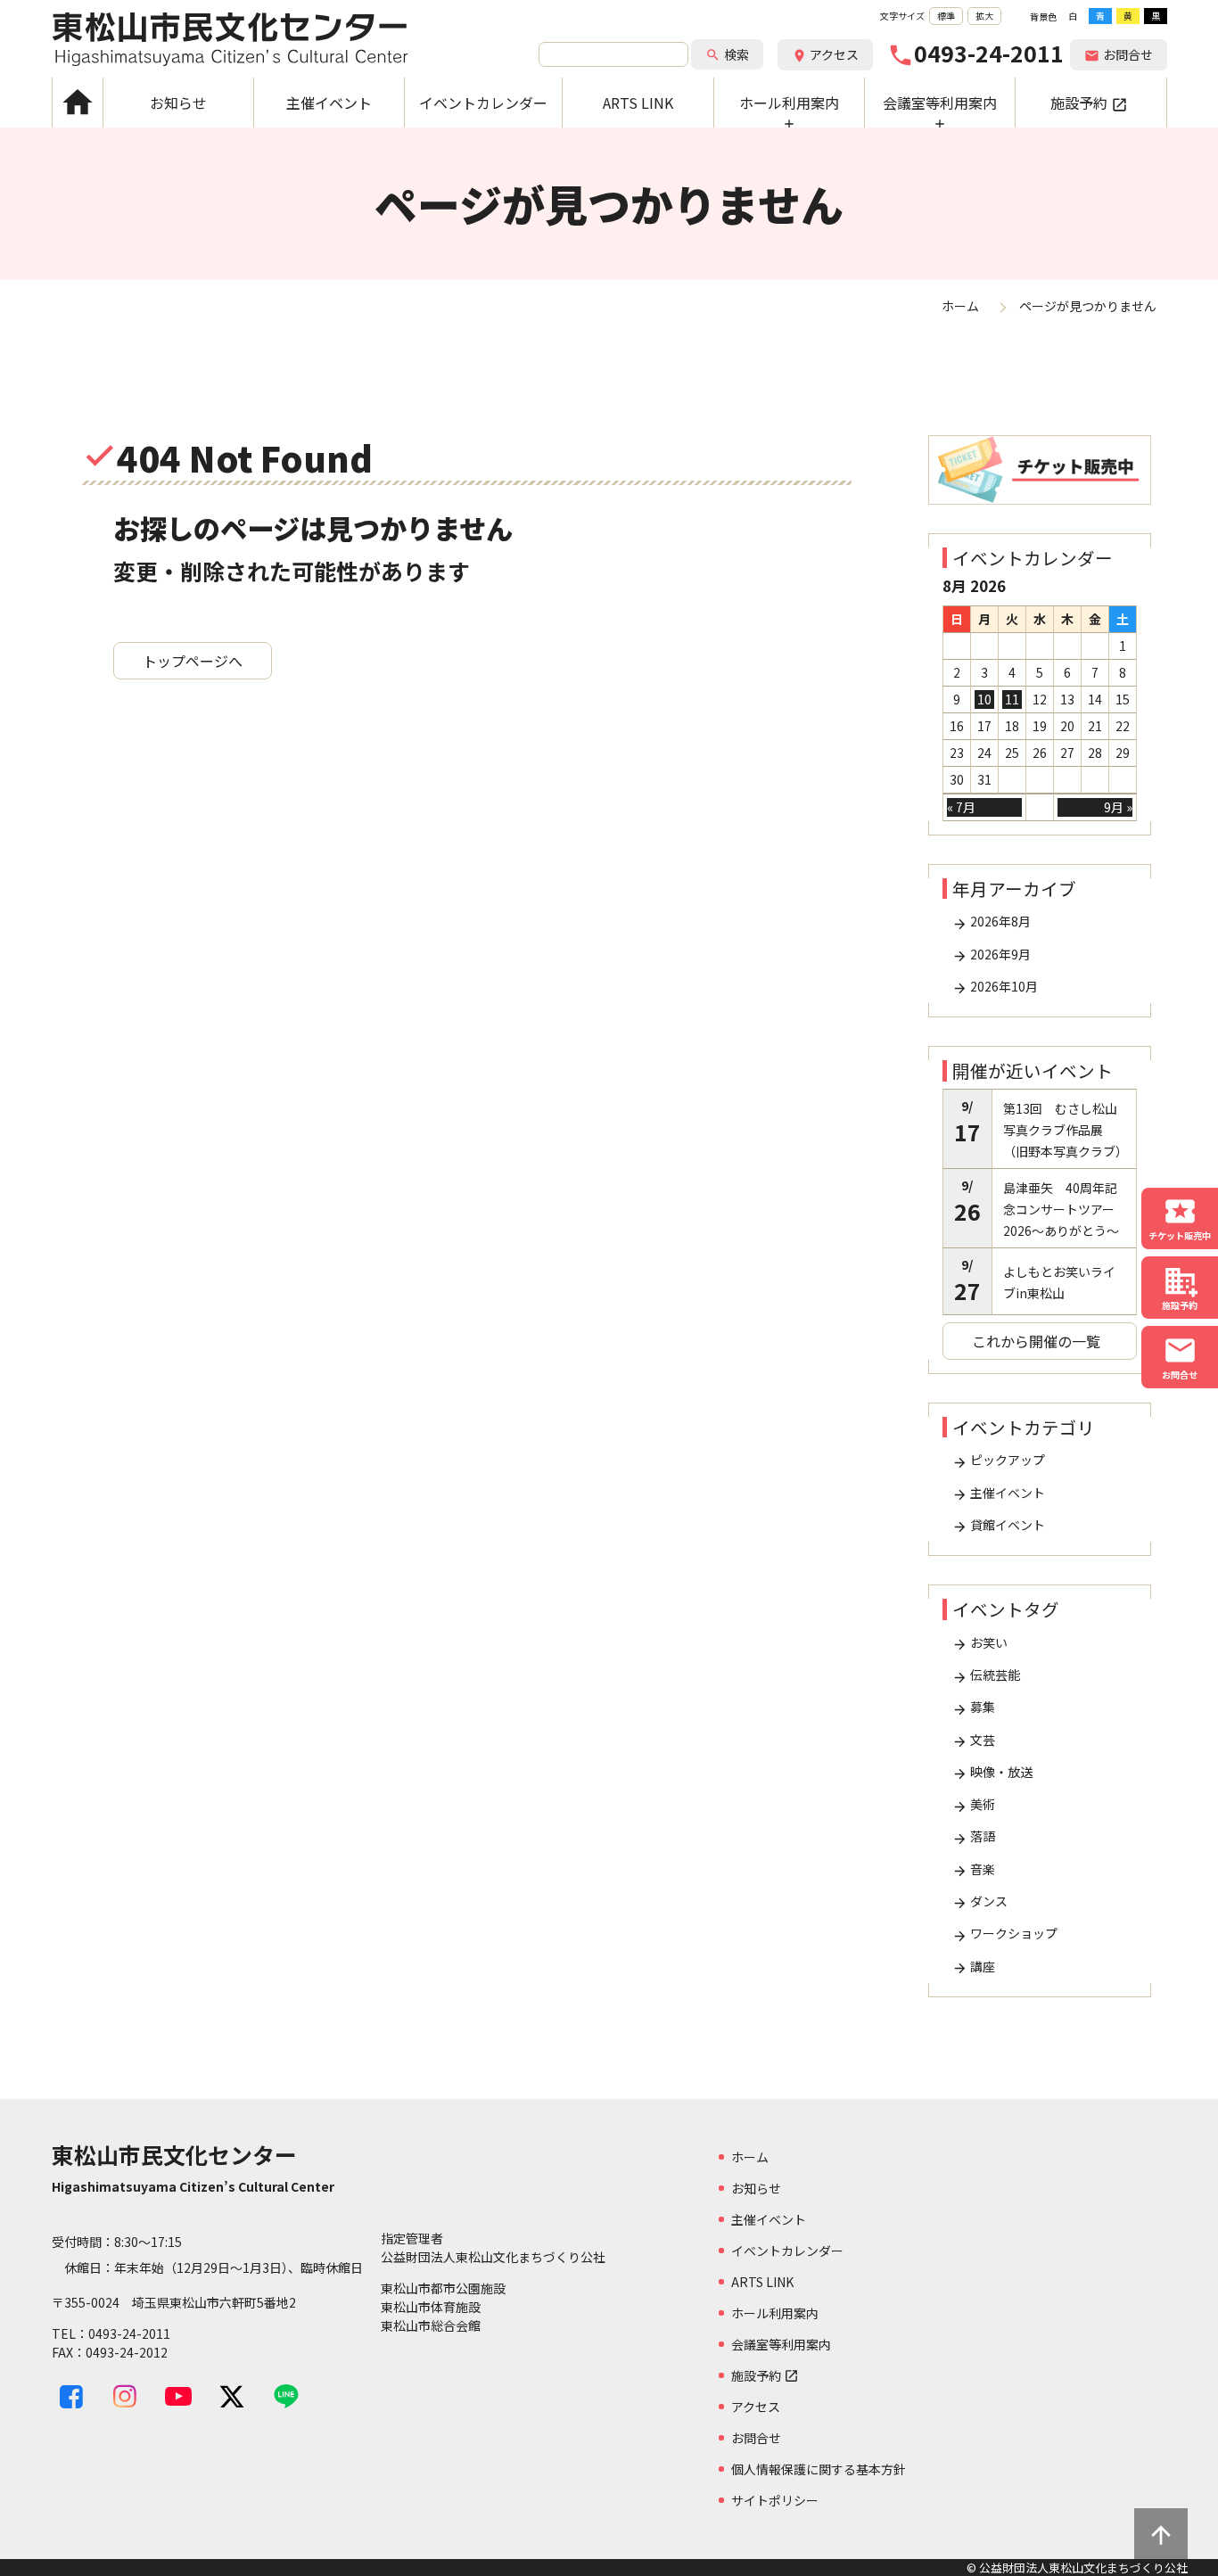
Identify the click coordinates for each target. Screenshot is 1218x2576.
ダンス (980, 1901)
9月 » (1118, 807)
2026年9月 (992, 955)
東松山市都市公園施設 (443, 2288)
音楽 (974, 1869)
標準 (946, 16)
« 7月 (961, 807)
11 (1012, 699)
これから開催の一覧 (1036, 1341)
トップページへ (193, 661)
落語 (974, 1836)
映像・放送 (992, 1772)
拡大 (984, 16)
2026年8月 (992, 922)
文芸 (974, 1740)
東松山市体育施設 (431, 2307)
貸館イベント (999, 1525)
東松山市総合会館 (431, 2325)
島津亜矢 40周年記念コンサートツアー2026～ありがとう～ (1061, 1209)
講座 (974, 1967)
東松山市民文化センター (230, 39)
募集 (974, 1707)
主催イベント (999, 1493)
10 (984, 699)
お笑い (980, 1643)
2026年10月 (995, 987)
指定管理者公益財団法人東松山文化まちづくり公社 (493, 2247)
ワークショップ (1005, 1934)
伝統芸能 (986, 1675)
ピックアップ (999, 1460)
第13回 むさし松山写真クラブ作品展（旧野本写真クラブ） (1066, 1130)
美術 (974, 1804)
